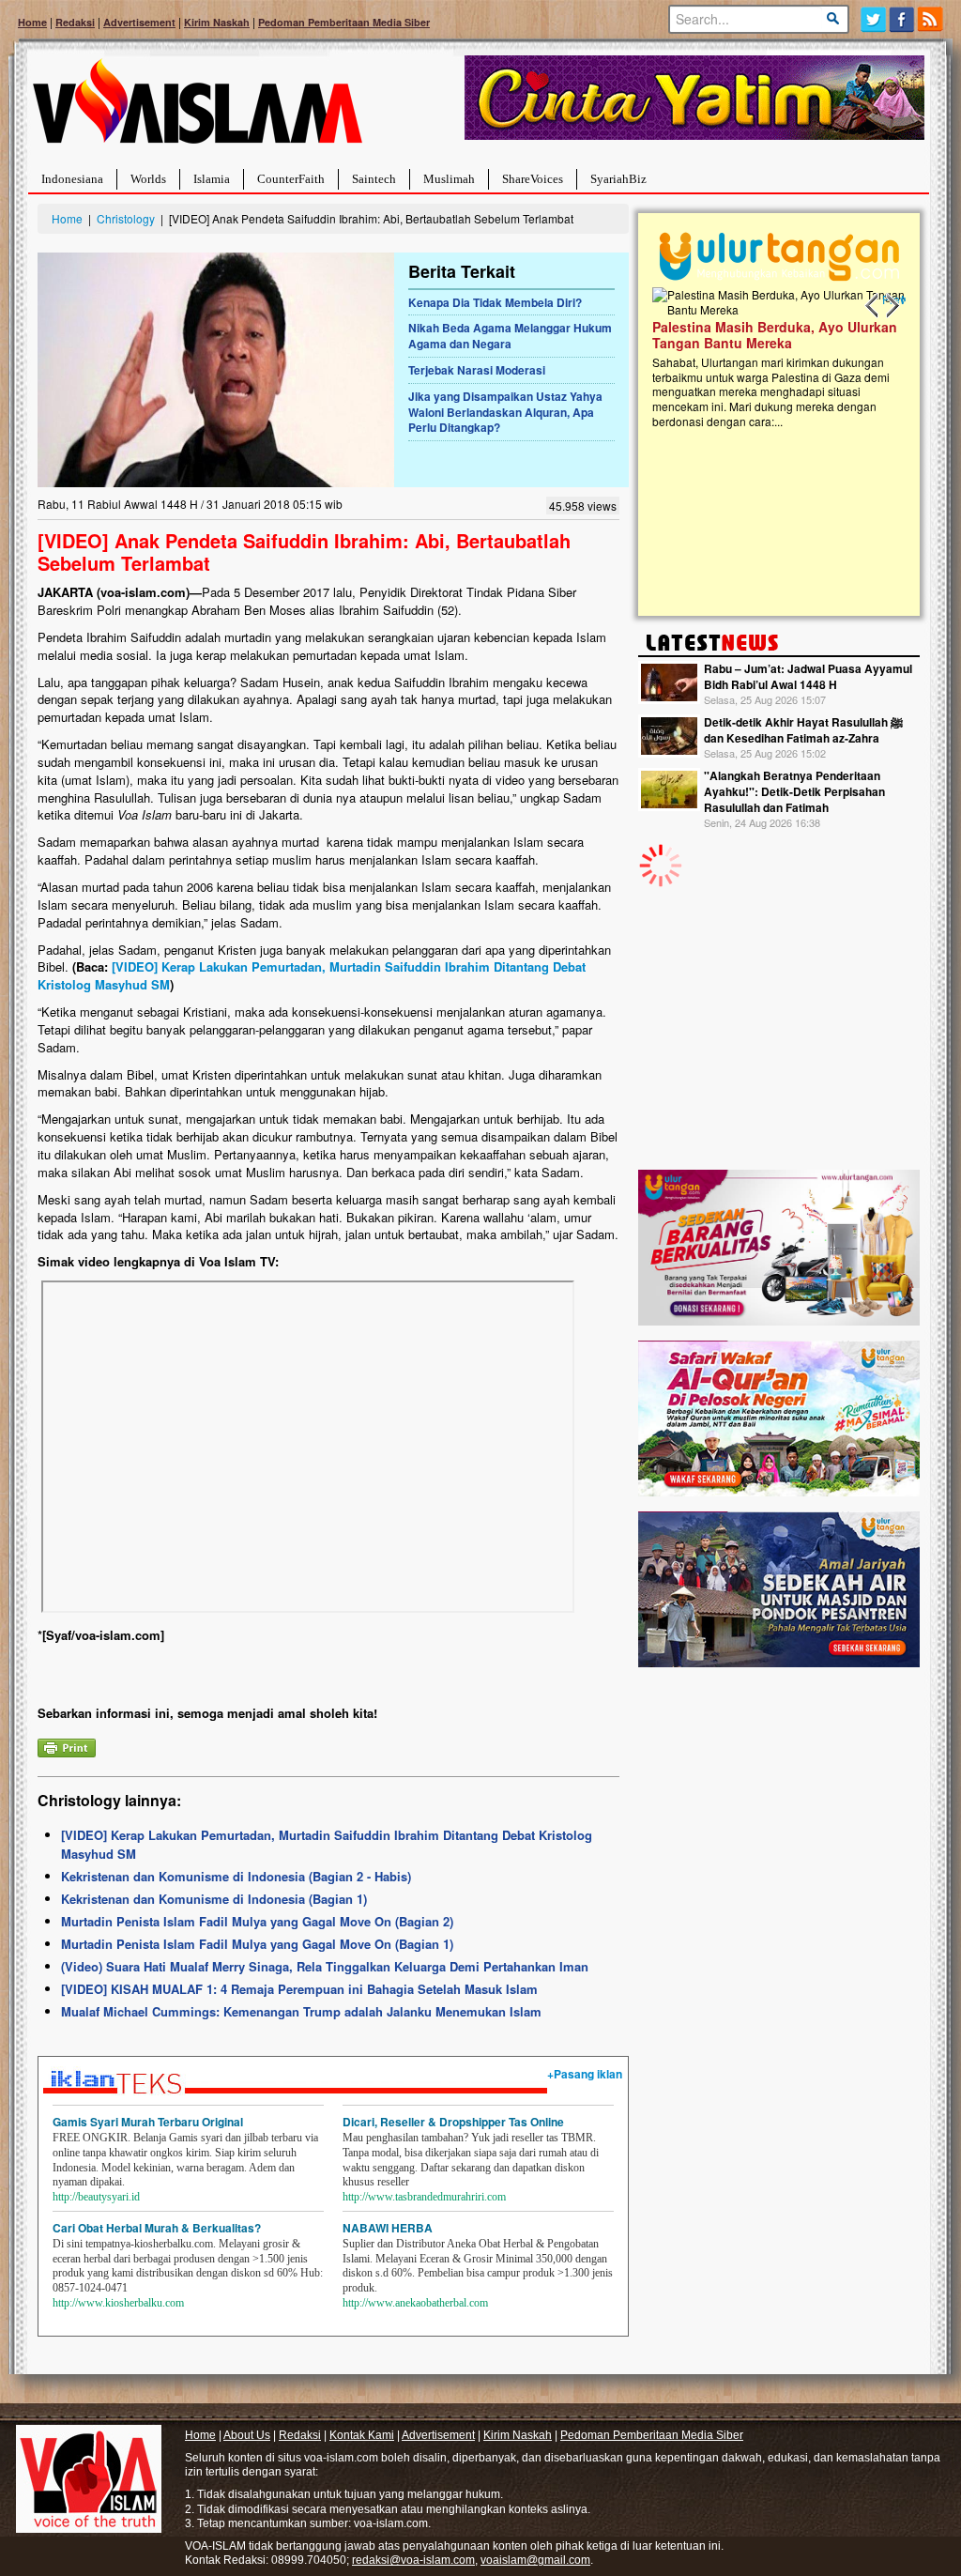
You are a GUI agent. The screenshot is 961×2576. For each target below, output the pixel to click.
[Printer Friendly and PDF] (67, 1746)
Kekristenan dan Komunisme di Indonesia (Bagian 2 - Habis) (236, 1876)
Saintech (374, 179)
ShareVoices (533, 179)
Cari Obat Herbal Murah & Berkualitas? (157, 2228)
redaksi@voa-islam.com (413, 2560)
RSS (931, 19)
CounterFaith (291, 179)
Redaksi (75, 22)
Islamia (212, 179)
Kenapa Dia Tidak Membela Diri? (495, 302)
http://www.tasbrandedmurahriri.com (424, 2197)
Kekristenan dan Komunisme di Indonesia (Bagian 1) (214, 1899)
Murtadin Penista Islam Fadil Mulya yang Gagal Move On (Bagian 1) (257, 1944)
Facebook (902, 19)
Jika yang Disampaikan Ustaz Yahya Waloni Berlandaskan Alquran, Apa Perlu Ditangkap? (505, 412)
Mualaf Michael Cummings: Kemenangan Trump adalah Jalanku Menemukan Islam (301, 2011)
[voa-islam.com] (197, 108)
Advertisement (139, 22)
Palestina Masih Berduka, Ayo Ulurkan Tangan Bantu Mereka (775, 335)
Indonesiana (72, 179)
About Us (247, 2435)
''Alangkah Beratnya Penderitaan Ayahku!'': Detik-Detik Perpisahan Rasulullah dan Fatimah (794, 791)
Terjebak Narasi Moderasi (477, 370)
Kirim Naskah (217, 22)
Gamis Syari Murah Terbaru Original (148, 2122)
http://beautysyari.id (96, 2197)
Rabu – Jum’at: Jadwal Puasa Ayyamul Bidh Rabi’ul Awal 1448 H (808, 676)
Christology (126, 218)
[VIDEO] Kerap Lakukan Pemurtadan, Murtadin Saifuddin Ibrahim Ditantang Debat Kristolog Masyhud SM (312, 975)
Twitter (873, 19)
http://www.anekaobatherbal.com (415, 2303)
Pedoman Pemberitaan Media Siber (344, 22)
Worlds (148, 179)
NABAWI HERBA (388, 2228)
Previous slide (873, 306)
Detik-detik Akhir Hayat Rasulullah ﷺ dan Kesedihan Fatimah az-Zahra (803, 730)
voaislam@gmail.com (535, 2560)
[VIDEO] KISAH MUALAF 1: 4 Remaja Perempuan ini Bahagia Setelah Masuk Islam (299, 1989)
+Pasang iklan (585, 2074)
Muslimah (449, 179)
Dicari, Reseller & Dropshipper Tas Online (453, 2122)
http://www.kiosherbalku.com (118, 2303)
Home (32, 22)
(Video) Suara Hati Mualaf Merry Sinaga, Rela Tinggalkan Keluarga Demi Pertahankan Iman (325, 1966)
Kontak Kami (362, 2435)
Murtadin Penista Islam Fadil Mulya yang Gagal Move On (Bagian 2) (257, 1921)
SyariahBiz (618, 179)
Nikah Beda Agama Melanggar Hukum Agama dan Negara (510, 336)
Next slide (892, 306)
